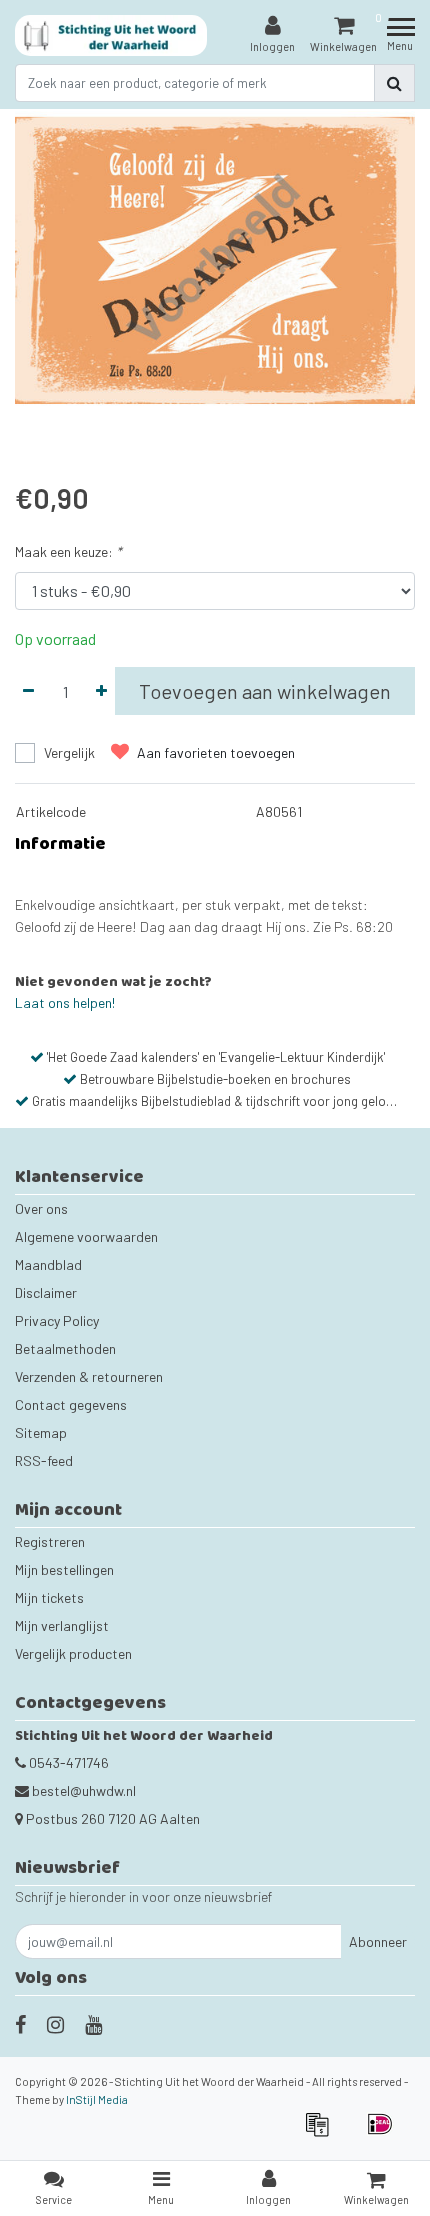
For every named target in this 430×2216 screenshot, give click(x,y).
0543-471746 (67, 1762)
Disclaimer (46, 1292)
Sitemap (41, 1432)
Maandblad (48, 1264)
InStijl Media (97, 2099)
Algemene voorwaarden (86, 1236)
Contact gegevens (71, 1404)
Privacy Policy (57, 1320)
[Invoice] (323, 2133)
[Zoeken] (394, 83)
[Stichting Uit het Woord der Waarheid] (111, 35)
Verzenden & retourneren (89, 1376)
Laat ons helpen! (65, 1002)
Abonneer (378, 1941)
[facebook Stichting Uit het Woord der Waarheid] (20, 2024)
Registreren (50, 1541)
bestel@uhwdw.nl (84, 1790)
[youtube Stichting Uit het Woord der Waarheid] (93, 2024)
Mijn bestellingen (64, 1569)
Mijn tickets (49, 1597)
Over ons (41, 1208)
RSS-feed (44, 1460)
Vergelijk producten (73, 1653)
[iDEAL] (385, 2133)
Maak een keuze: (68, 551)
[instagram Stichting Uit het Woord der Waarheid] (55, 2024)
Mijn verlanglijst (62, 1625)
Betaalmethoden (65, 1348)
